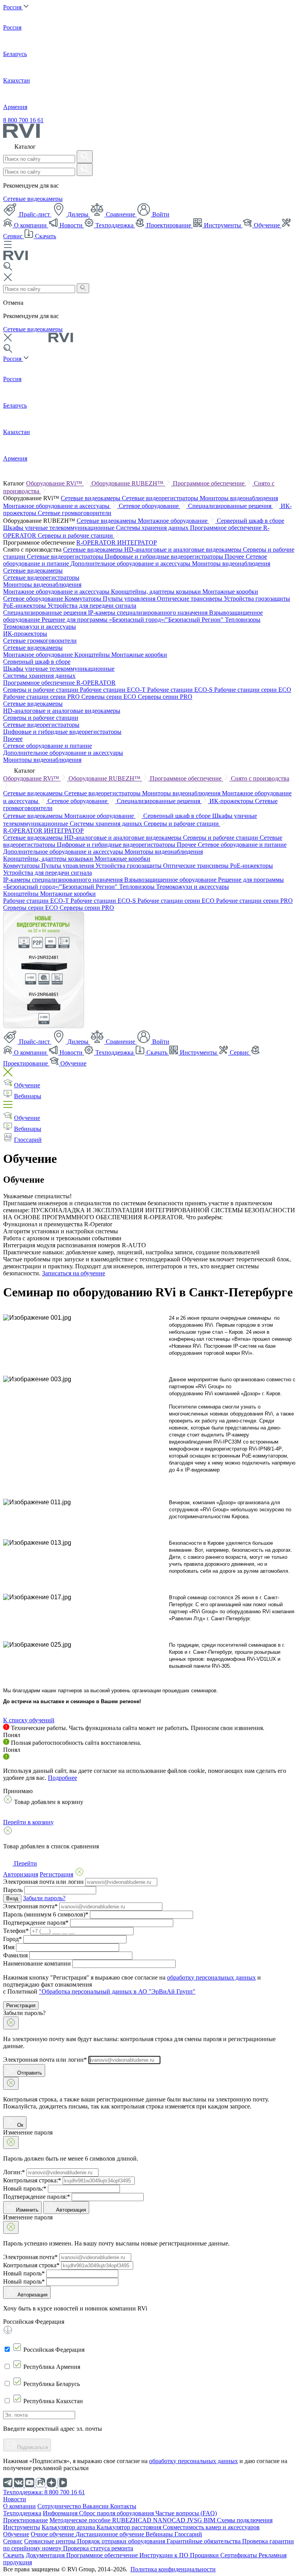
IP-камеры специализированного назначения (149, 613)
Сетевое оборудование (149, 506)
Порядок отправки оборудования (122, 2541)
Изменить (27, 2210)
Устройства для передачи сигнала (92, 606)
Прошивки (205, 2555)
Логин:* (14, 2172)
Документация (46, 2555)
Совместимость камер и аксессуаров (211, 2527)
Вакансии (96, 2506)
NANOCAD (170, 2520)
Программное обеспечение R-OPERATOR (59, 683)
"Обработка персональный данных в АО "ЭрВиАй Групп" (117, 1991)
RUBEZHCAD (133, 2520)
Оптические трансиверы (190, 599)
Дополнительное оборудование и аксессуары (131, 564)
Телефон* (16, 1931)
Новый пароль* (24, 2273)
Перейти (25, 1863)
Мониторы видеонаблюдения (239, 498)
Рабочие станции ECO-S (181, 690)
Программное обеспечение (209, 483)
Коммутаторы (84, 599)
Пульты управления (130, 599)
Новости (71, 225)
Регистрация (21, 2005)
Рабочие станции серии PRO (42, 697)
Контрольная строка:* (32, 2180)
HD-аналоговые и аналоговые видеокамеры (184, 549)
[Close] (11, 2023)
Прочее (235, 557)
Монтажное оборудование (173, 521)
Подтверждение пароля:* (37, 2197)
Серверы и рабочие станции (76, 535)
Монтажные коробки (230, 592)
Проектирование (169, 225)
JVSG (195, 2520)
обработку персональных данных (211, 1977)
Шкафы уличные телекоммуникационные (60, 528)
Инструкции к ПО (165, 2555)
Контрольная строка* (31, 2265)
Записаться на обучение (74, 1273)
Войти (160, 214)
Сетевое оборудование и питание (47, 746)
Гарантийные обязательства (204, 2541)
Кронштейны (93, 655)
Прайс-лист (34, 214)
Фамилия (15, 1955)
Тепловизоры (243, 620)
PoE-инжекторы (25, 606)
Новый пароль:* (25, 2188)
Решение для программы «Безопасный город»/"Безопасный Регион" (133, 620)
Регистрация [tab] (56, 1874)
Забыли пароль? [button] (44, 1898)
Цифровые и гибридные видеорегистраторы (165, 557)
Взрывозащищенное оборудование (171, 880)
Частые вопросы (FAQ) (186, 2513)
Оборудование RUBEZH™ (128, 483)
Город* (12, 1939)
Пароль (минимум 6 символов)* (46, 1914)
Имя (9, 1947)
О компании (30, 225)
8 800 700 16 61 (23, 120)
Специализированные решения (230, 506)
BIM (210, 2520)
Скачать (45, 236)
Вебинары (28, 1096)
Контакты (123, 2506)
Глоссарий (28, 1140)
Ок (19, 2125)
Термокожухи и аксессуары (40, 627)
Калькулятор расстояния (130, 2527)
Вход (12, 1898)
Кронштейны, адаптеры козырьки (157, 592)
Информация (61, 2513)
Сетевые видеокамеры (33, 199)
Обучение (267, 225)
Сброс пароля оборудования (117, 2513)
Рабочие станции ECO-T (113, 690)
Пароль (13, 1890)
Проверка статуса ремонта (98, 2548)
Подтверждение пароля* (36, 1923)
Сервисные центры (51, 2541)
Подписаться (32, 2447)
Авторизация (71, 2210)
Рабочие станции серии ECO (253, 690)
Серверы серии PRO (165, 697)
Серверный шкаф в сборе (251, 521)
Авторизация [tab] (21, 1874)
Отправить (29, 2073)
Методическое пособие (81, 2520)
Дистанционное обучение (111, 2534)
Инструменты (222, 225)
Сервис (239, 1052)
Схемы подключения (245, 2520)
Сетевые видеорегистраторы (161, 498)
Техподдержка (114, 225)
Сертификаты (239, 2555)
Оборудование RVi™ (55, 483)
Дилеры (78, 214)
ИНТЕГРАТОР (137, 542)
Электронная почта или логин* (45, 2060)
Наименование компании (37, 1963)
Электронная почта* (30, 1906)
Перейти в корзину (28, 1822)
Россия (13, 7)
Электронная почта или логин (43, 1882)
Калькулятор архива (69, 2527)
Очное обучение (53, 2534)
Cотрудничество (60, 2506)
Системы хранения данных (153, 528)
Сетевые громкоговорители (75, 513)
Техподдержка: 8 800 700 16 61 (44, 2492)
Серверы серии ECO (110, 697)
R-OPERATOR (97, 542)
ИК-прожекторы (25, 634)
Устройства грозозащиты (257, 599)
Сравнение (120, 214)
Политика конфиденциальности (173, 2569)
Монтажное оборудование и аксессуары (57, 506)
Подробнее (62, 1778)
